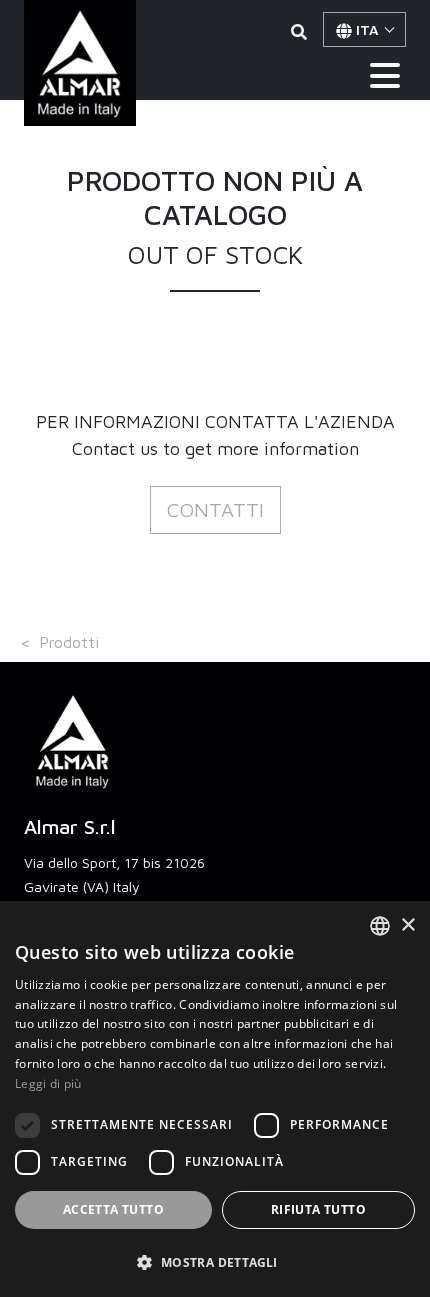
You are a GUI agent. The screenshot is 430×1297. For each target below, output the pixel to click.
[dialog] (215, 1099)
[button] (215, 510)
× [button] (407, 925)
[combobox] (380, 926)
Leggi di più (48, 1083)
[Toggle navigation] (385, 75)
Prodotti (69, 642)
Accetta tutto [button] (113, 1209)
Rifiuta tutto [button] (318, 1209)
